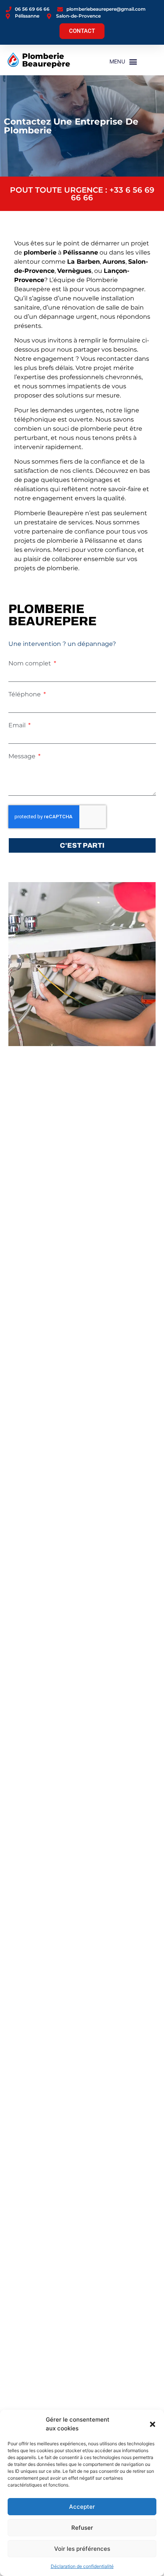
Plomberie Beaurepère (46, 60)
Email (18, 725)
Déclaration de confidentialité (82, 2566)
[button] (153, 2424)
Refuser (82, 2528)
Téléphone (25, 694)
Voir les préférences (82, 2549)
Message (23, 756)
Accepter (82, 2507)
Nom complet (31, 663)
